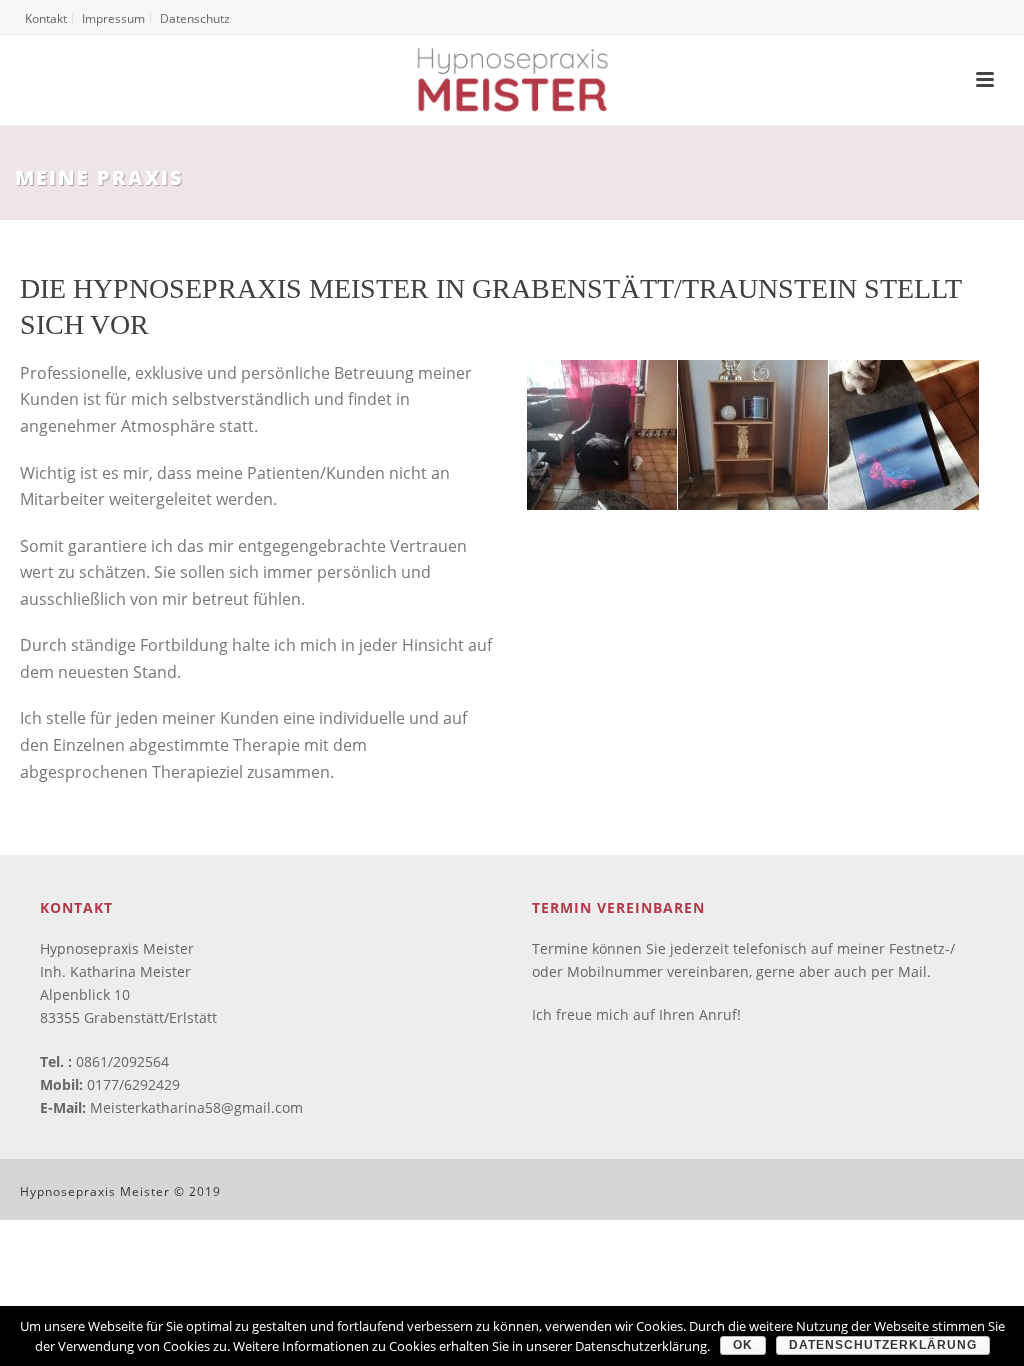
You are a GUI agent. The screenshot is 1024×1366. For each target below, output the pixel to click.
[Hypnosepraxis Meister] (512, 80)
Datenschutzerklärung (883, 1345)
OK (743, 1345)
